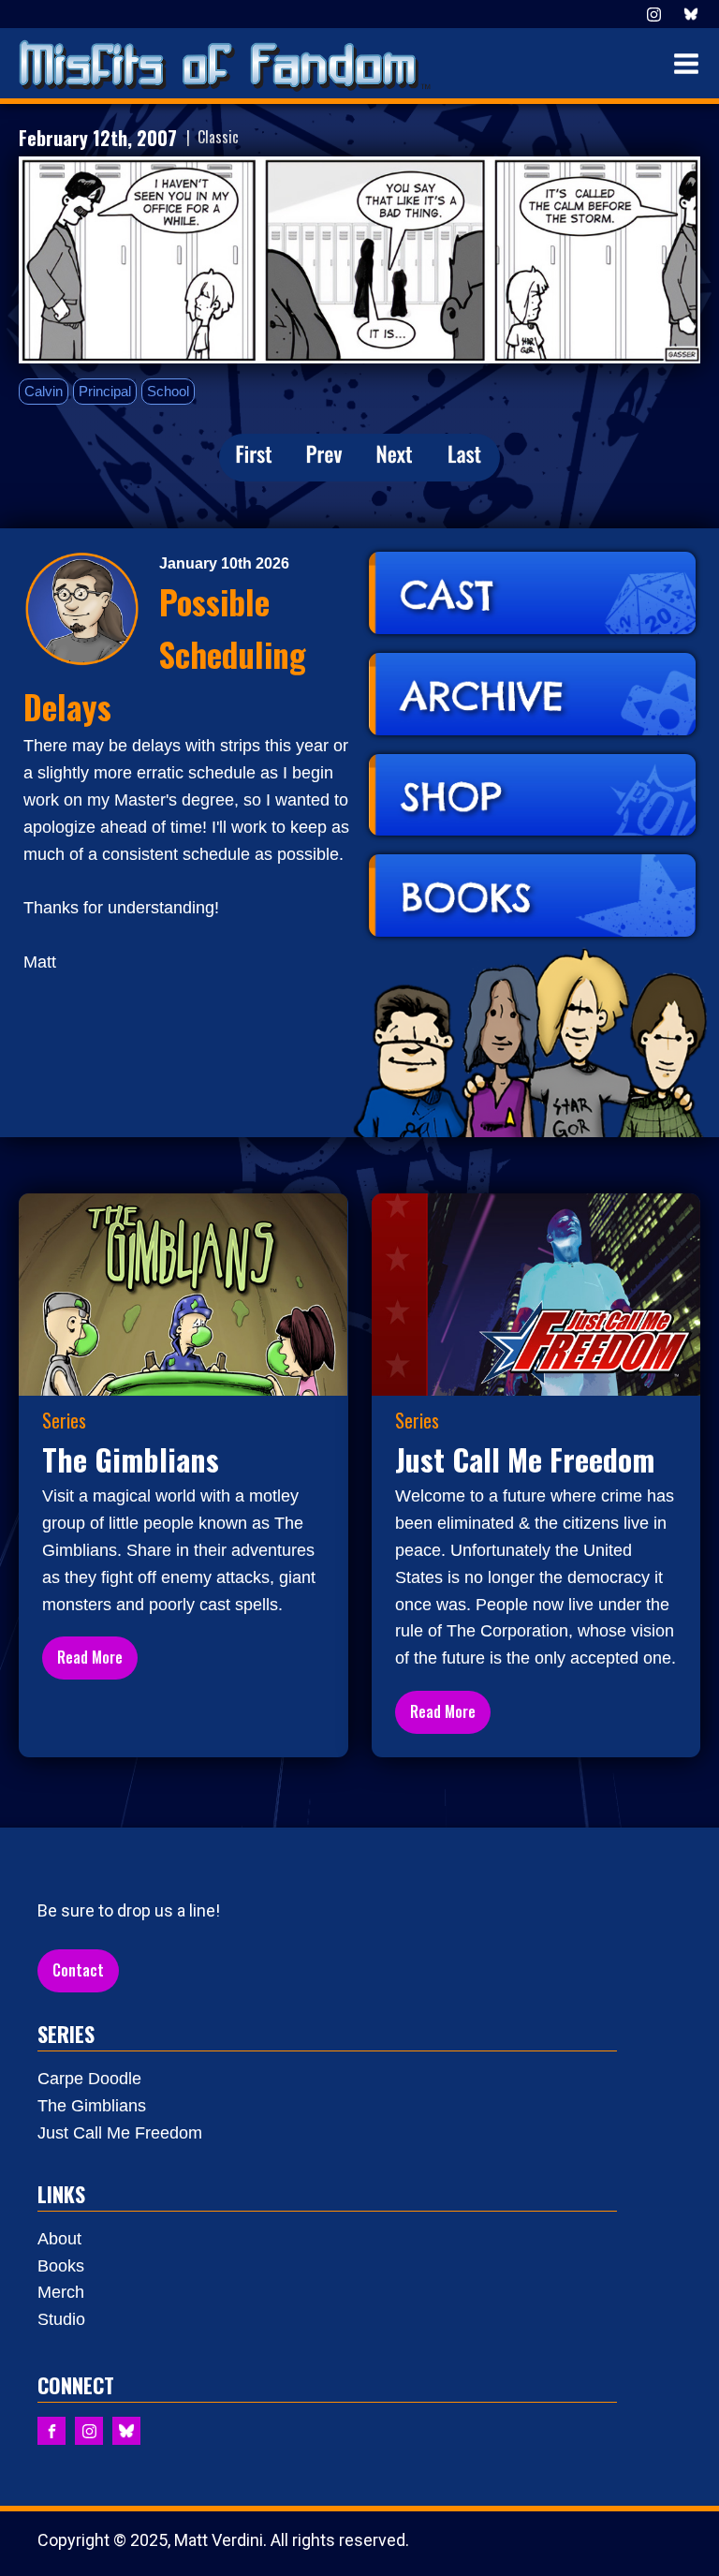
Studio (61, 2319)
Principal (105, 391)
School (168, 391)
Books (61, 2266)
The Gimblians (92, 2106)
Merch (61, 2292)
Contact (78, 1970)
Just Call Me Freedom (120, 2133)
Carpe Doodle (89, 2079)
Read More (90, 1657)
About (59, 2239)
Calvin (44, 391)
